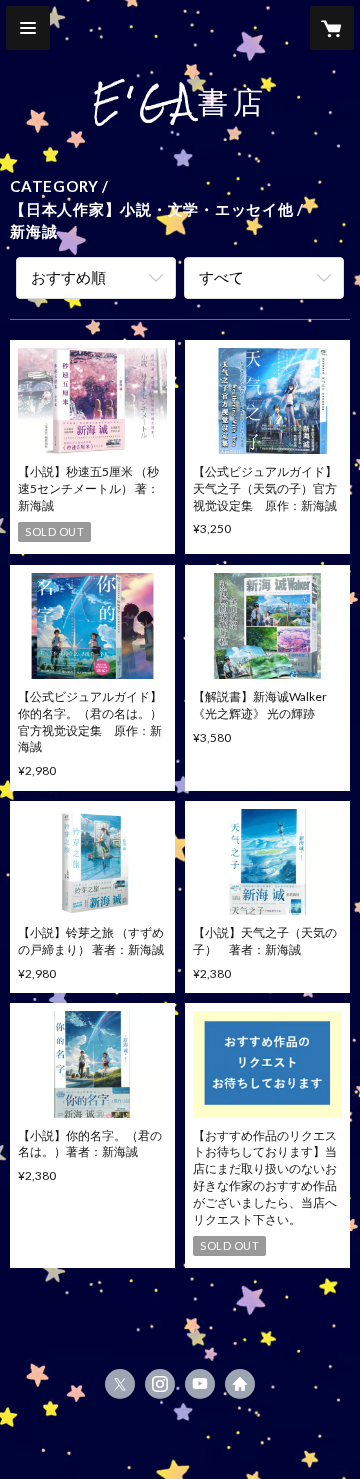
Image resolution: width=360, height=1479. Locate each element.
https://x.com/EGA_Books (120, 1384)
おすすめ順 (68, 277)
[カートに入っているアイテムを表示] (332, 28)
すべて (221, 277)
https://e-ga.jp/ (240, 1384)
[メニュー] (28, 28)
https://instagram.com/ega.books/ (160, 1384)
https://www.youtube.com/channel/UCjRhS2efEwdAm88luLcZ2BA (200, 1384)
